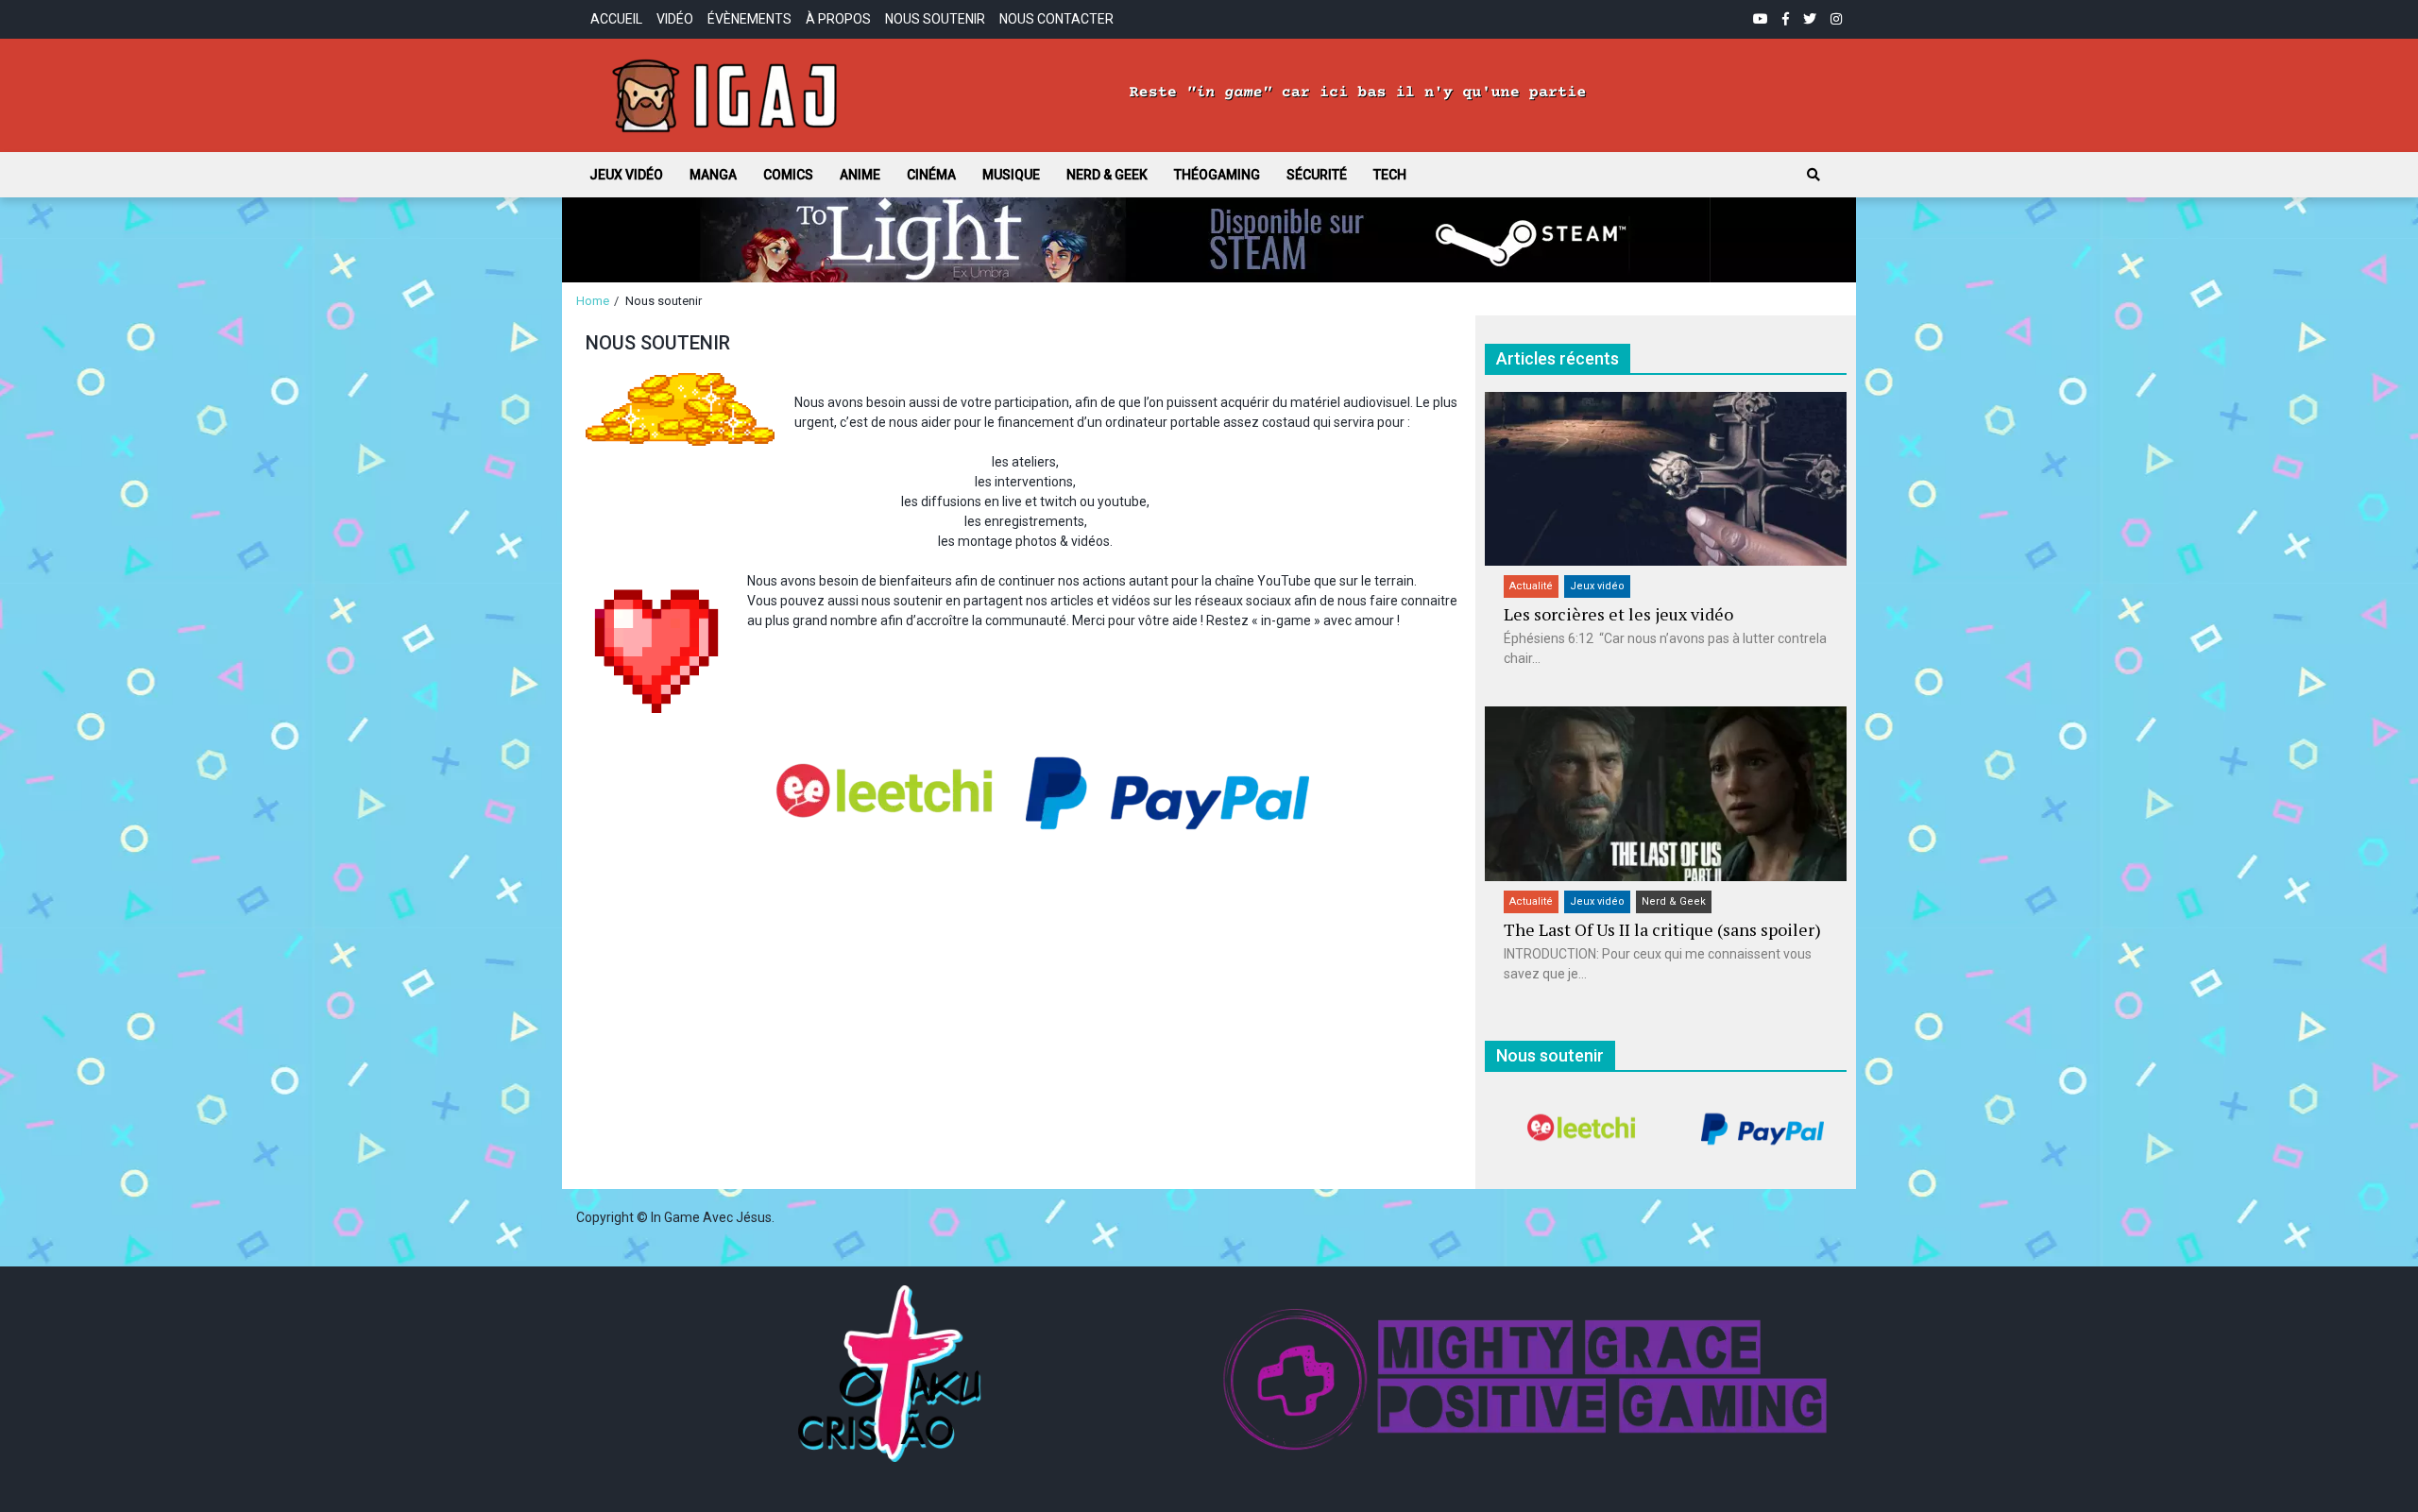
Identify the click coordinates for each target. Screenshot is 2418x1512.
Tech (1390, 175)
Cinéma (931, 175)
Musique (1011, 175)
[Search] (1813, 175)
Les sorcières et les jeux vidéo (1618, 614)
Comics (788, 175)
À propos (838, 19)
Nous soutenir (935, 19)
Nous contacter (1056, 19)
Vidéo (675, 19)
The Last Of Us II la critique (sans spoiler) (1662, 929)
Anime (860, 175)
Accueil (616, 19)
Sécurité (1317, 175)
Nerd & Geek (1107, 175)
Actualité (1531, 586)
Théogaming (1217, 175)
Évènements (749, 19)
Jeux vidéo (626, 175)
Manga (713, 175)
